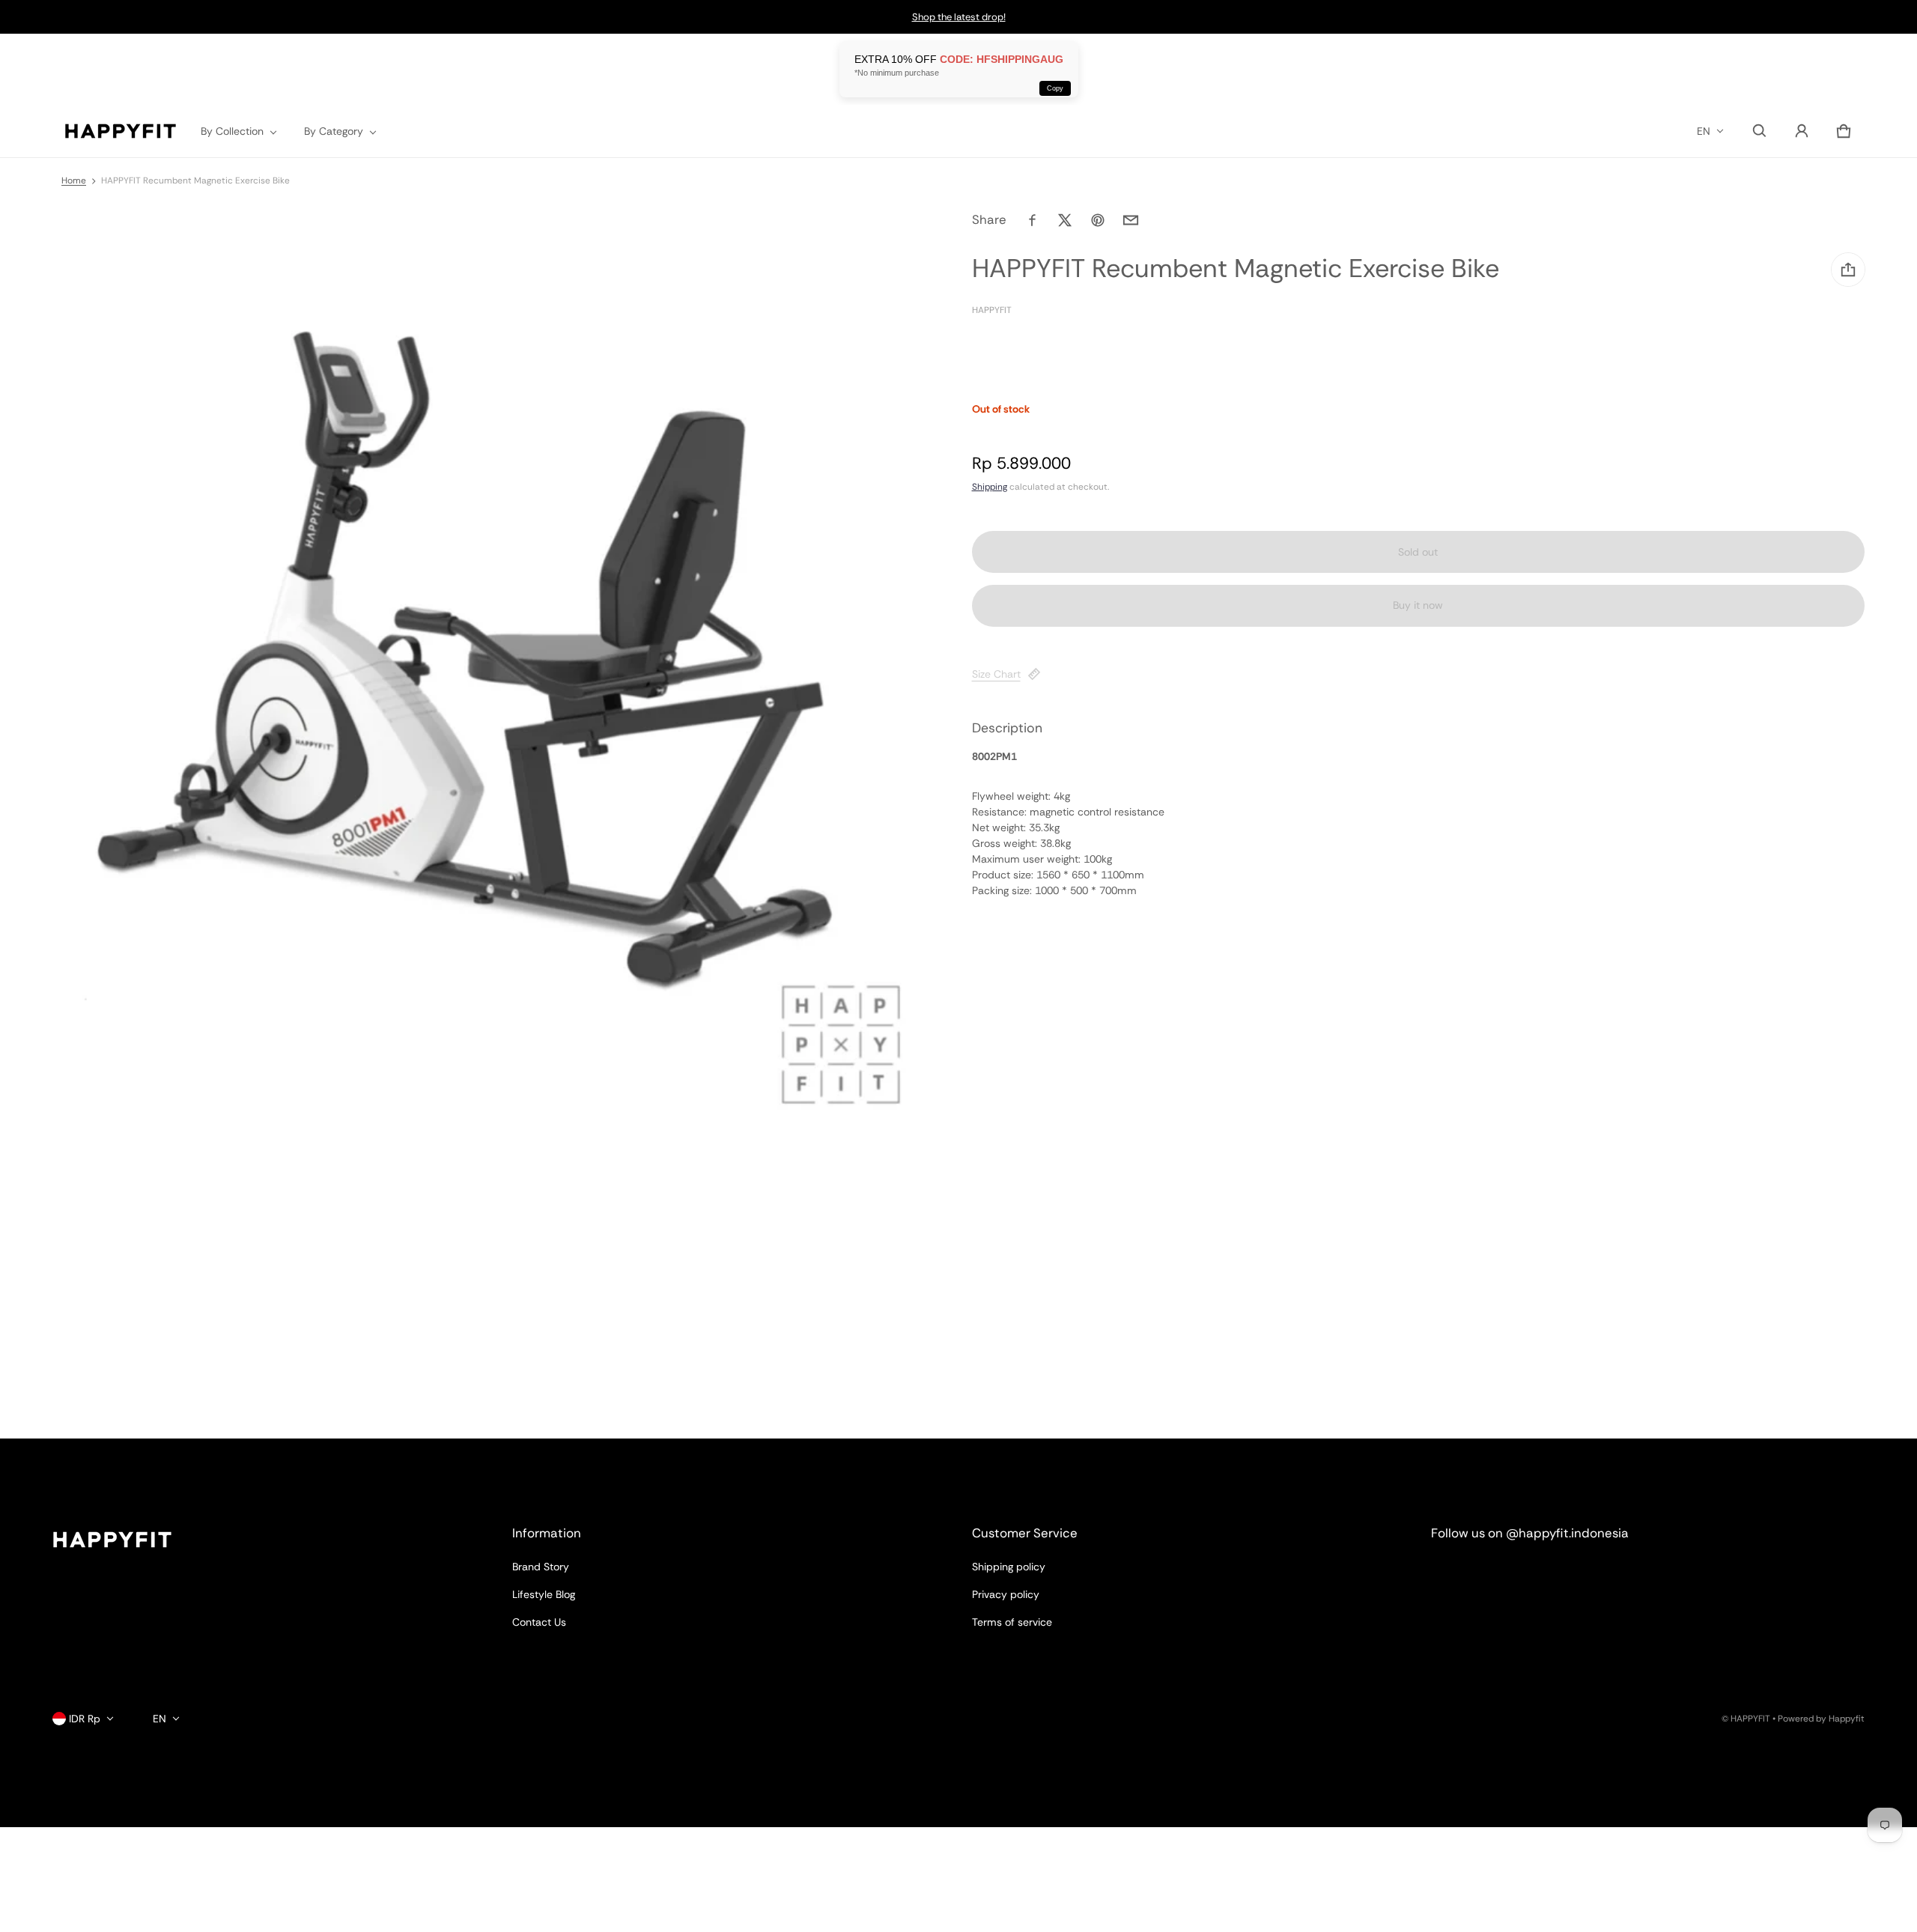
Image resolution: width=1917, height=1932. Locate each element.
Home (74, 180)
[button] (1760, 131)
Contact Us (539, 1622)
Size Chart (996, 674)
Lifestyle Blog (544, 1594)
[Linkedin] (1506, 1574)
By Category (334, 131)
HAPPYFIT (1750, 1719)
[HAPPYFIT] (121, 131)
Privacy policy (1006, 1594)
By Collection (232, 131)
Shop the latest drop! (959, 17)
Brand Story (541, 1567)
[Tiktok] (1560, 1574)
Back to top (80, 1452)
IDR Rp (85, 1719)
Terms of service (1012, 1622)
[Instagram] (1452, 1574)
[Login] (1802, 131)
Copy (1055, 88)
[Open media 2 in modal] (473, 677)
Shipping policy (1009, 1567)
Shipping (990, 487)
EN (1704, 131)
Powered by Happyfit (1821, 1719)
